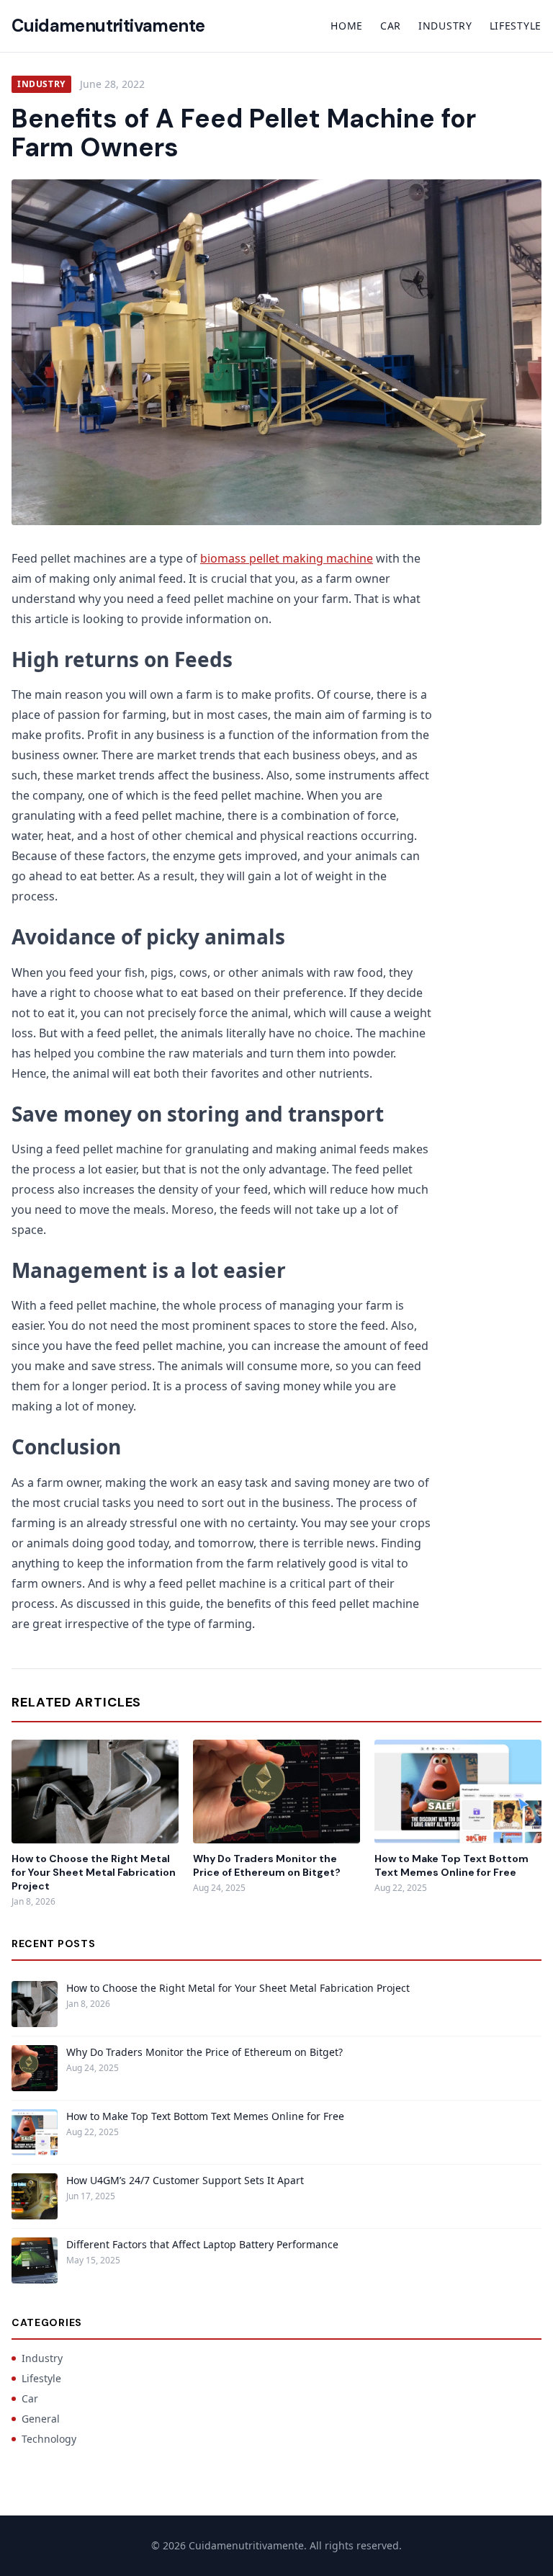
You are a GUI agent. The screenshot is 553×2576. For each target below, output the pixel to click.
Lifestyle (516, 26)
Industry (445, 26)
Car (391, 26)
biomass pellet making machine (287, 558)
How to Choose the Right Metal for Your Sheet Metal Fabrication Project (94, 1873)
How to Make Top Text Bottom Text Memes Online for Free (451, 1865)
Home (347, 26)
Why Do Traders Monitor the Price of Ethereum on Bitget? (267, 1865)
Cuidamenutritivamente (108, 26)
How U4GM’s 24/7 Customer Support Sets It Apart (185, 2180)
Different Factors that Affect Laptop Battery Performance (202, 2244)
